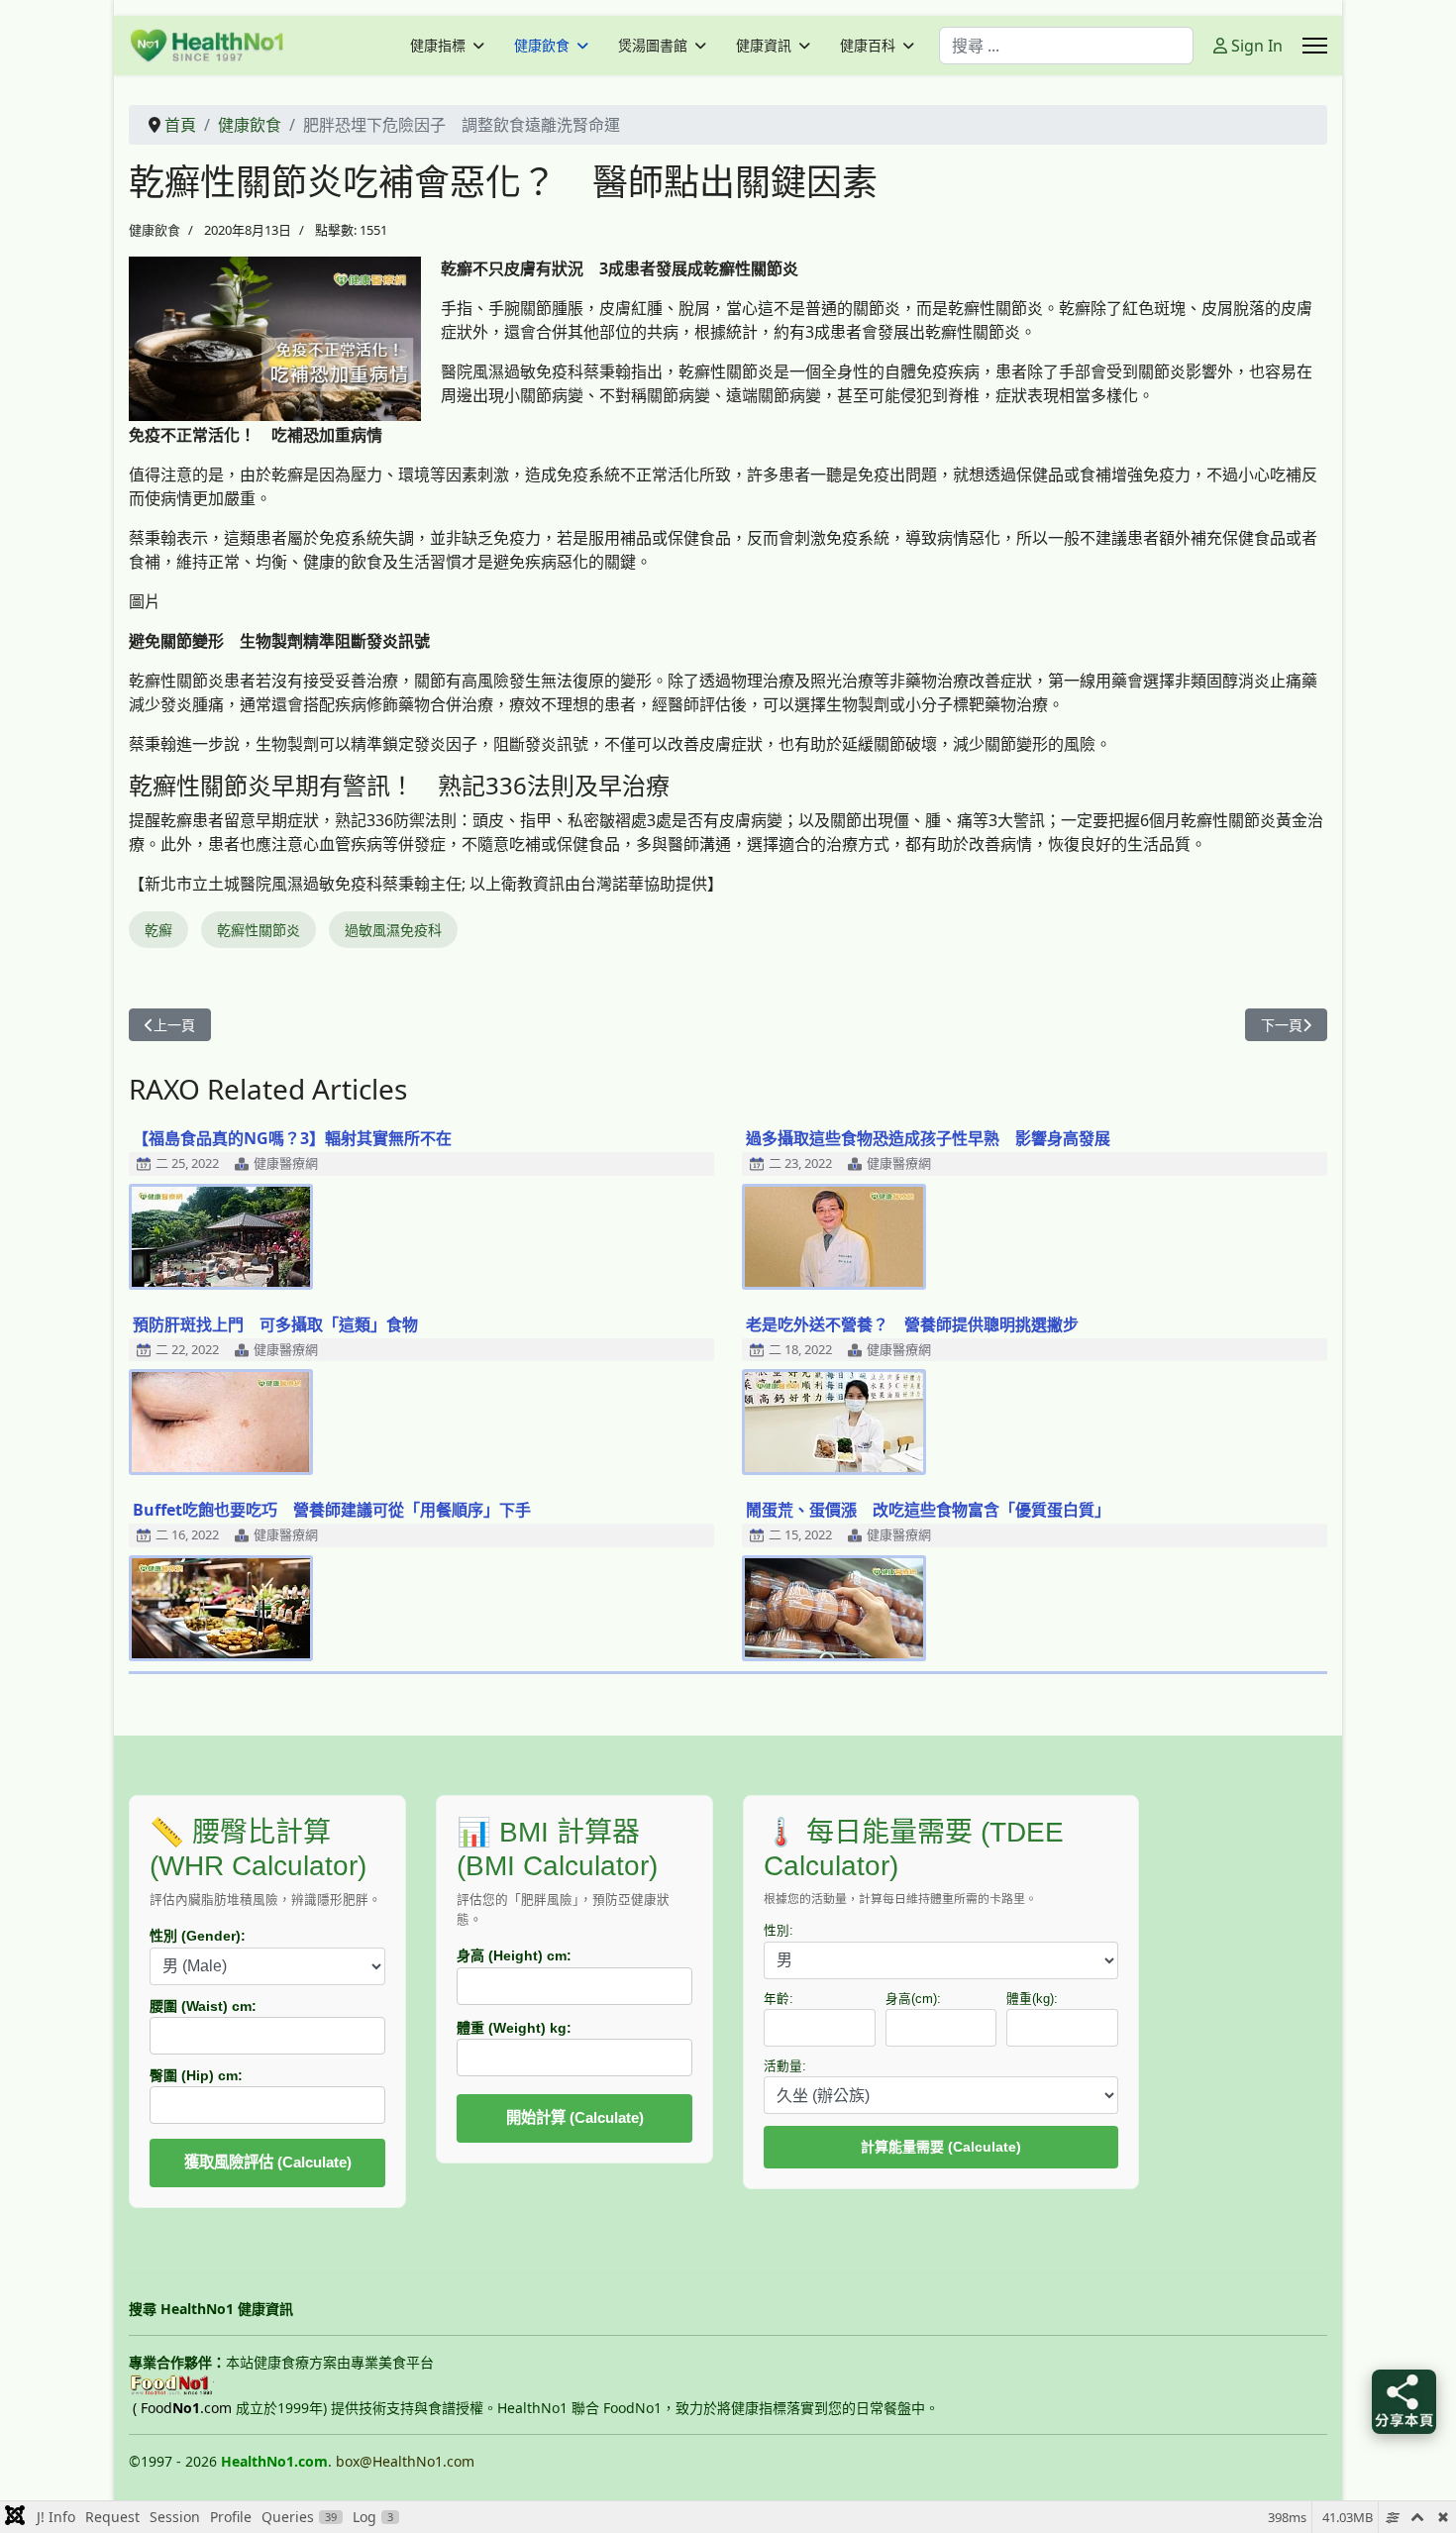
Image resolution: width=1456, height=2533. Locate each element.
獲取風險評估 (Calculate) (268, 2162)
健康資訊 (764, 46)
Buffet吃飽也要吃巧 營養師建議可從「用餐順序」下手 (332, 1510)
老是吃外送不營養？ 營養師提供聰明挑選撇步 (912, 1324)
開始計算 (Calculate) (575, 2117)
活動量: (785, 2066)
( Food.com (182, 2408)
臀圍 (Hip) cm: (196, 2075)
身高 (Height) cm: (514, 1955)
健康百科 (868, 46)
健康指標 (438, 46)
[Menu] (1315, 46)
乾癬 (158, 930)
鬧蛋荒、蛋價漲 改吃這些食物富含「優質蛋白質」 (928, 1510)
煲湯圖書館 (653, 46)
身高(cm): (913, 1999)
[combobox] (1066, 46)
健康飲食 (542, 46)
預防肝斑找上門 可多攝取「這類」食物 (275, 1324)
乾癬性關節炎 (259, 930)
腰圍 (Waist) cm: (203, 2006)
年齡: (779, 1999)
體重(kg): (1032, 1999)
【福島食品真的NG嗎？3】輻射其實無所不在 (292, 1138)
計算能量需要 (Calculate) (941, 2147)
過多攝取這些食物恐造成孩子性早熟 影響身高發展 (928, 1138)
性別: (779, 1931)
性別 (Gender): (198, 1936)
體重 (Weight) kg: (514, 2028)
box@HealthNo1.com (405, 2461)
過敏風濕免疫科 (393, 930)
